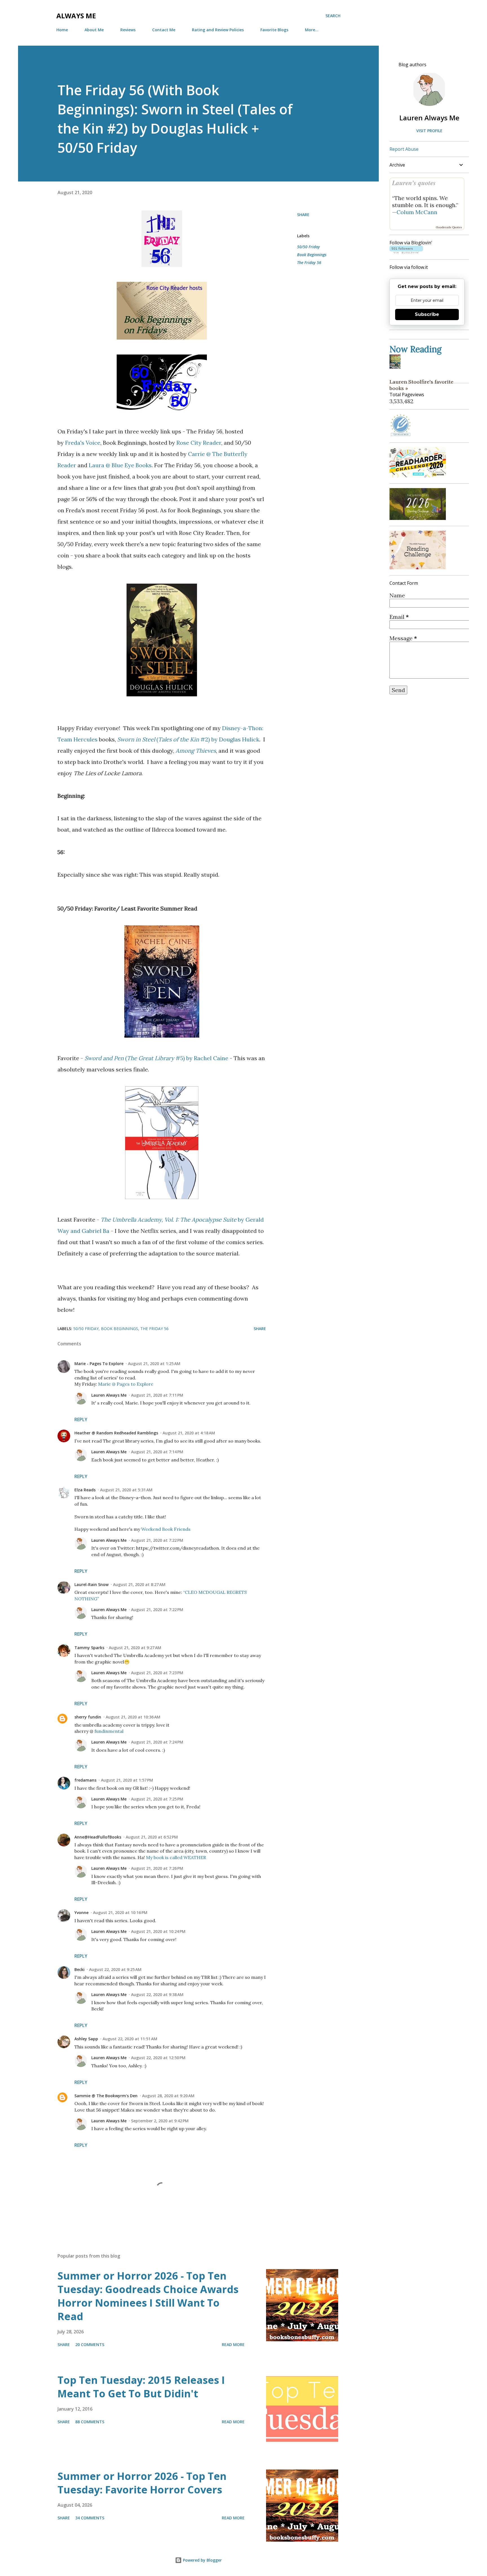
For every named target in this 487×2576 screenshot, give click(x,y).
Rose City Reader (199, 443)
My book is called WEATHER (176, 1857)
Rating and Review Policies (218, 30)
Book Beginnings (312, 255)
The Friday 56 (309, 263)
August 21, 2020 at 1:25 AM (154, 1364)
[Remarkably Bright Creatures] (397, 366)
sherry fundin (88, 1717)
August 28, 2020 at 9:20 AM (168, 2096)
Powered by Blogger (202, 2560)
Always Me (76, 16)
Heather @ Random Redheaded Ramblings (116, 1433)
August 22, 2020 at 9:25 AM (115, 1969)
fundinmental (109, 1731)
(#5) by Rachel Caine (156, 1058)
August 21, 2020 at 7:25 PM (157, 1799)
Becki (79, 1969)
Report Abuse (404, 149)
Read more (233, 2344)
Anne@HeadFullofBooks (98, 1837)
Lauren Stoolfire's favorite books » (421, 385)
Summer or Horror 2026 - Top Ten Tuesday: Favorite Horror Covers (142, 2483)
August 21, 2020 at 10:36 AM (133, 1717)
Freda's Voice (83, 443)
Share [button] (303, 215)
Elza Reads (85, 1490)
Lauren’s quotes (414, 183)
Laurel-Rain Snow (91, 1584)
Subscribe (427, 314)
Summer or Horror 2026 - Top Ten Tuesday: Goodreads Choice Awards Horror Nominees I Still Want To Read (148, 2296)
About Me (94, 30)
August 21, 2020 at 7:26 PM (157, 1868)
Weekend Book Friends (166, 1529)
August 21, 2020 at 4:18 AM (189, 1433)
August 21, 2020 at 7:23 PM (157, 1673)
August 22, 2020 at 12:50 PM (158, 2058)
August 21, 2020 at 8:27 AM (139, 1584)
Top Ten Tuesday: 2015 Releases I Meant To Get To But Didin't (141, 2387)
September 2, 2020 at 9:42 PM (160, 2121)
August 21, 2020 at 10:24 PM (158, 1931)
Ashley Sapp (86, 2039)
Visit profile (429, 131)
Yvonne (81, 1912)
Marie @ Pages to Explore (126, 1384)
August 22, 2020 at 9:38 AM (157, 1994)
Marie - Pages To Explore (99, 1364)
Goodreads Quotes (449, 227)
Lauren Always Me (109, 1395)
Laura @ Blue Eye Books (120, 465)
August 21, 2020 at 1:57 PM (127, 1780)
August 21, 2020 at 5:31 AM (126, 1490)
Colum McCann (417, 212)
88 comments (90, 2422)
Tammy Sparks (89, 1648)
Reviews (128, 30)
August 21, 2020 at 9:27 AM (135, 1648)
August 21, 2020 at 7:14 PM (157, 1452)
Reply (81, 1419)
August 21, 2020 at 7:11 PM (157, 1395)
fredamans (85, 1780)
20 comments (90, 2344)
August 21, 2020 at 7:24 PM (157, 1742)
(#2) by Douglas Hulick (188, 739)
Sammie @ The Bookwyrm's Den (106, 2096)
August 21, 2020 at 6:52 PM (152, 1837)
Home (62, 30)
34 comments (90, 2518)
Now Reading (416, 349)
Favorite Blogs (274, 30)
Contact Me (164, 30)
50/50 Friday (308, 247)
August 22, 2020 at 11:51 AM (130, 2039)
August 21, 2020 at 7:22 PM (157, 1540)
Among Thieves (196, 751)
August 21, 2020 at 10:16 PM (120, 1912)
